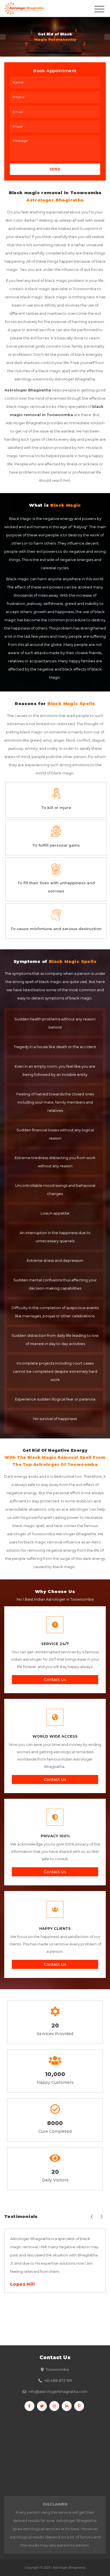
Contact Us (55, 1680)
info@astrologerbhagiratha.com (58, 2391)
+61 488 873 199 (58, 2380)
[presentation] (92, 2216)
